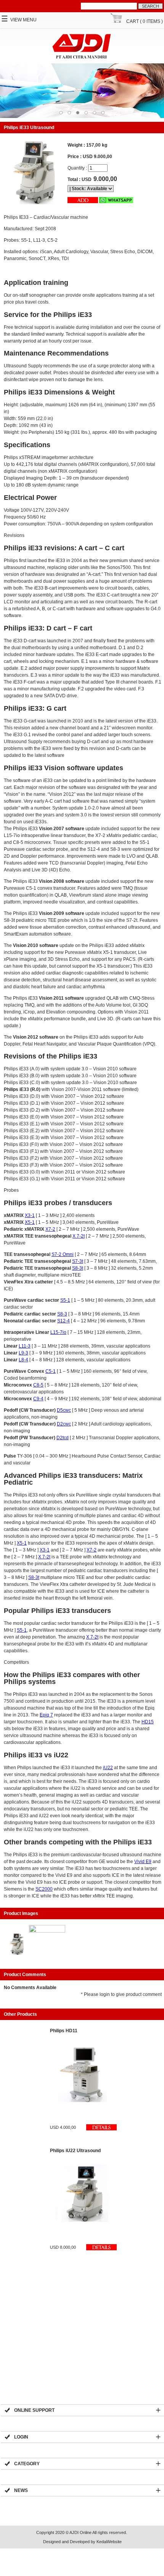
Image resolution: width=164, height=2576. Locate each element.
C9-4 (38, 1399)
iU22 (108, 1768)
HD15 (148, 1722)
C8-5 (38, 1385)
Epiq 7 (46, 1715)
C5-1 (51, 1371)
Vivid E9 (143, 1862)
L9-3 (23, 1353)
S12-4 (64, 1321)
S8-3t (78, 1268)
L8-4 (23, 1360)
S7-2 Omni (63, 1254)
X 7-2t (79, 1236)
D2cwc (64, 1424)
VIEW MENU (19, 20)
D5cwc (64, 1410)
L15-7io (58, 1332)
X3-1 (30, 1215)
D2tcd (63, 1438)
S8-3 (62, 1314)
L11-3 (25, 1346)
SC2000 (44, 1889)
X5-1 (30, 1222)
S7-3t (78, 1261)
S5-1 (65, 1300)
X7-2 (50, 1229)
